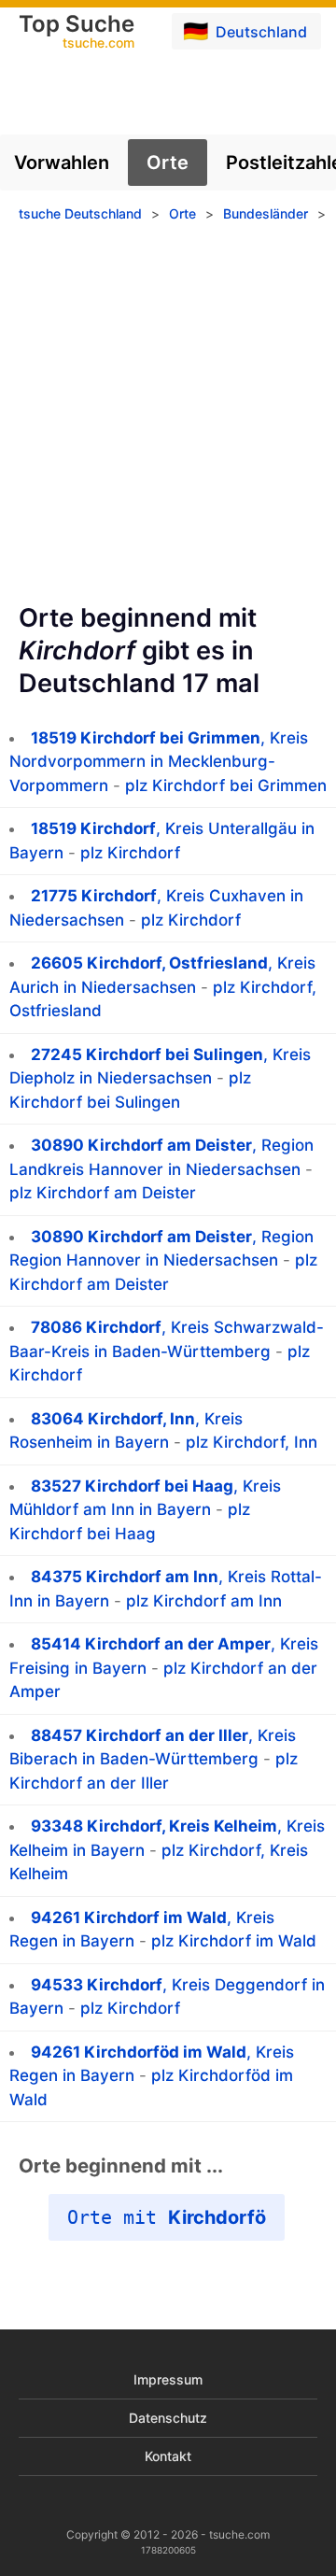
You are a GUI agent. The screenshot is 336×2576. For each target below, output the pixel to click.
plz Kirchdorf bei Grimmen (226, 786)
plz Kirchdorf (130, 853)
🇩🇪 (245, 31)
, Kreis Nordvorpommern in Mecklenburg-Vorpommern (159, 762)
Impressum (168, 2379)
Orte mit (167, 2217)
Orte (168, 163)
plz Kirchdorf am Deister (103, 1193)
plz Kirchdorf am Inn (204, 1601)
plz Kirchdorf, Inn (252, 1442)
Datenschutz (168, 2418)
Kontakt (168, 2456)
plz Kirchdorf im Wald (234, 1941)
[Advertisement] (168, 419)
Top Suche (77, 33)
